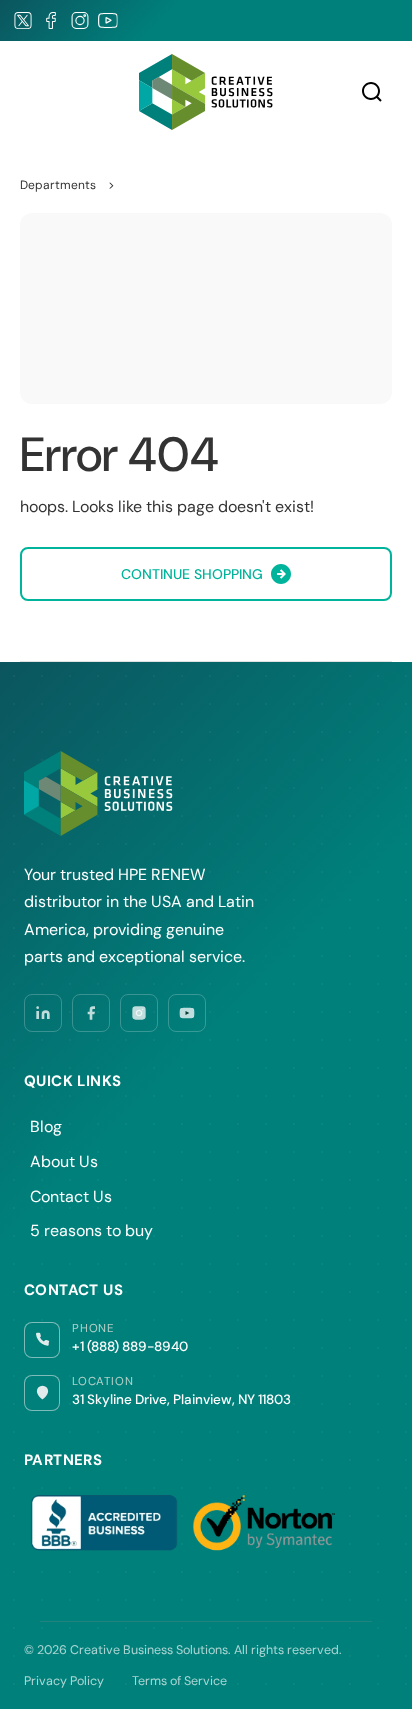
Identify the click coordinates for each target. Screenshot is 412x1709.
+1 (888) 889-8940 (130, 1346)
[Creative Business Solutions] (206, 91)
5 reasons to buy (91, 1230)
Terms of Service (179, 1681)
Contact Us (71, 1196)
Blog (46, 1126)
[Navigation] (30, 92)
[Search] (372, 92)
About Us (64, 1161)
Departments (58, 185)
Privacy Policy (64, 1681)
